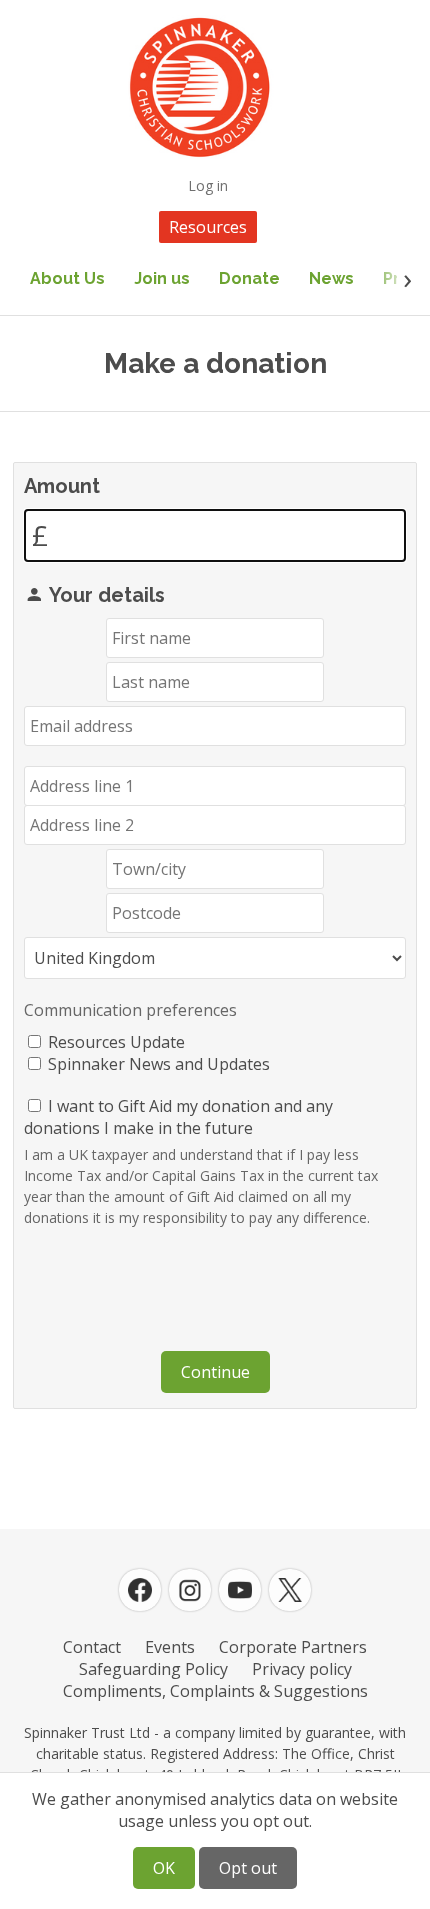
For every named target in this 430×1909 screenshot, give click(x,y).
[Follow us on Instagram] (190, 1590)
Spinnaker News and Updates (159, 1064)
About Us (67, 278)
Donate (249, 278)
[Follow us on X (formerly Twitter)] (290, 1590)
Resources (208, 227)
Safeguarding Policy (153, 1669)
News (331, 278)
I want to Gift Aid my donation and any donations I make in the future (178, 1117)
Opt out (248, 1868)
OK (164, 1868)
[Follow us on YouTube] (240, 1590)
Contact (92, 1647)
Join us (162, 278)
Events (170, 1647)
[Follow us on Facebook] (140, 1590)
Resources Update (116, 1042)
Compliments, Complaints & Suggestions (215, 1691)
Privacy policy (302, 1669)
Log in (208, 185)
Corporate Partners (293, 1647)
